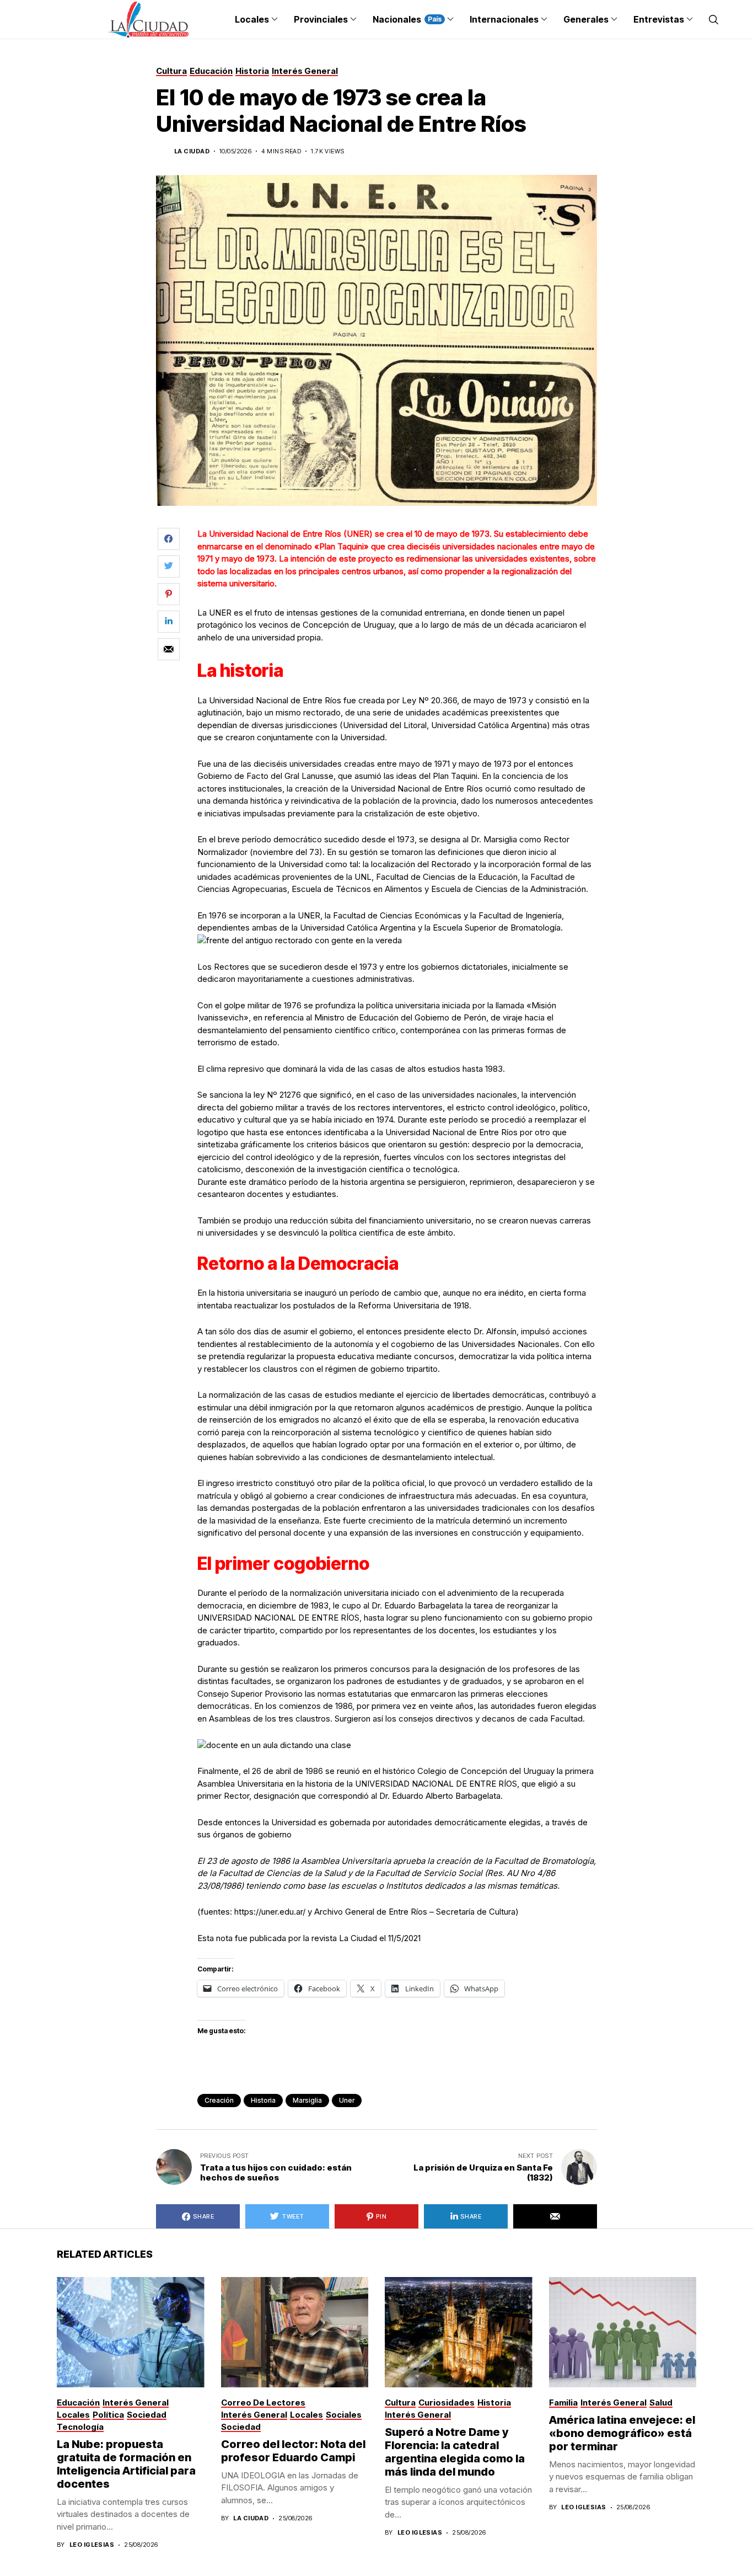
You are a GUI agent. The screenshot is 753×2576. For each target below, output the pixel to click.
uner (347, 2100)
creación (219, 2100)
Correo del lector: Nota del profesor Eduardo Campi (293, 2451)
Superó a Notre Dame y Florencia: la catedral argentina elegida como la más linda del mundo (455, 2452)
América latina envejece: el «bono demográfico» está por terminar (622, 2433)
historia (263, 2100)
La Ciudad (192, 151)
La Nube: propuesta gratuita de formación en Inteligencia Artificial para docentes (126, 2464)
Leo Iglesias (92, 2545)
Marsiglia (307, 2100)
